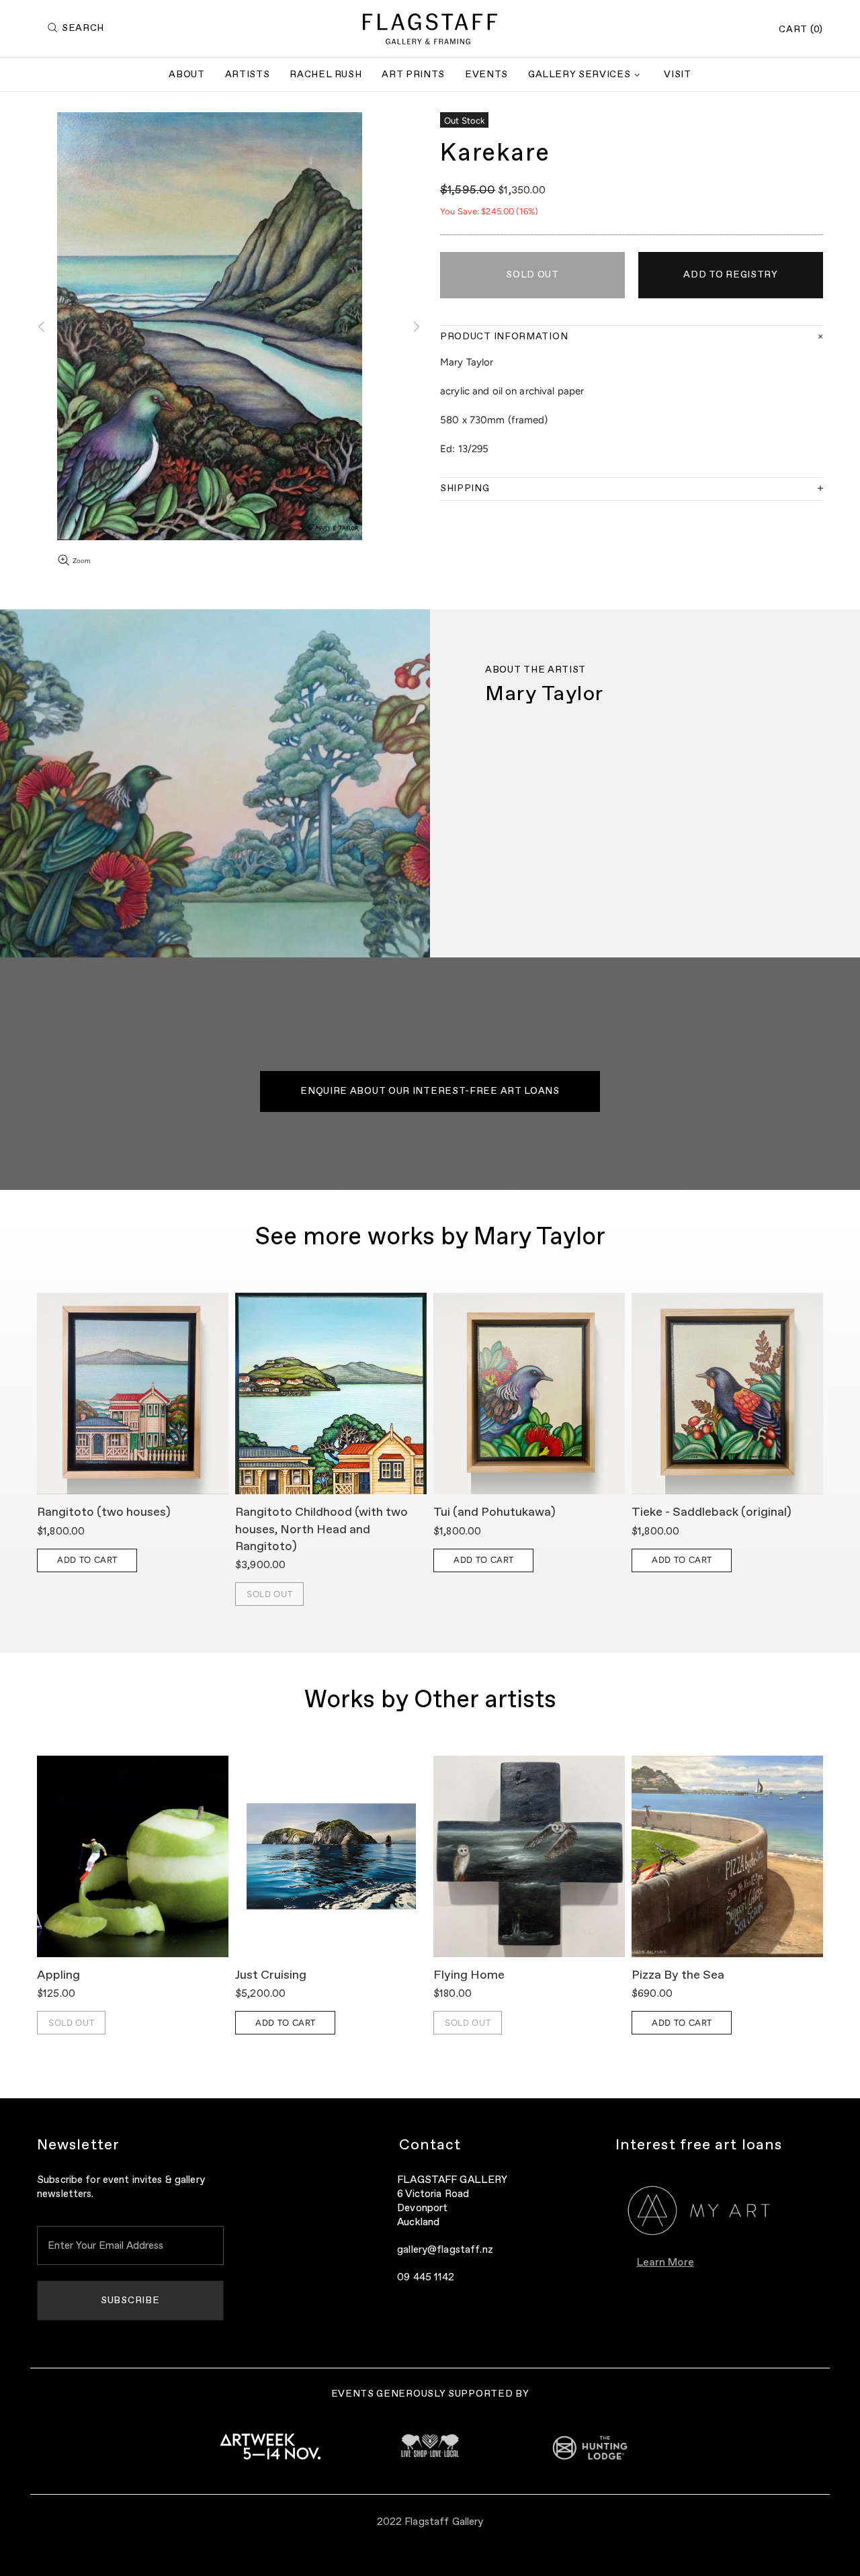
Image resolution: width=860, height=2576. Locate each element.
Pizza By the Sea (678, 1975)
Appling (58, 1975)
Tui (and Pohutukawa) (494, 1512)
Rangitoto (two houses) (104, 1512)
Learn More (665, 2263)
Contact (430, 2145)
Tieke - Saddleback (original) (712, 1512)
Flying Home (469, 1975)
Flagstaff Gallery (430, 29)
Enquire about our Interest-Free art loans (430, 1091)
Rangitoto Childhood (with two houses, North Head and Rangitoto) (321, 1529)
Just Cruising (271, 1975)
